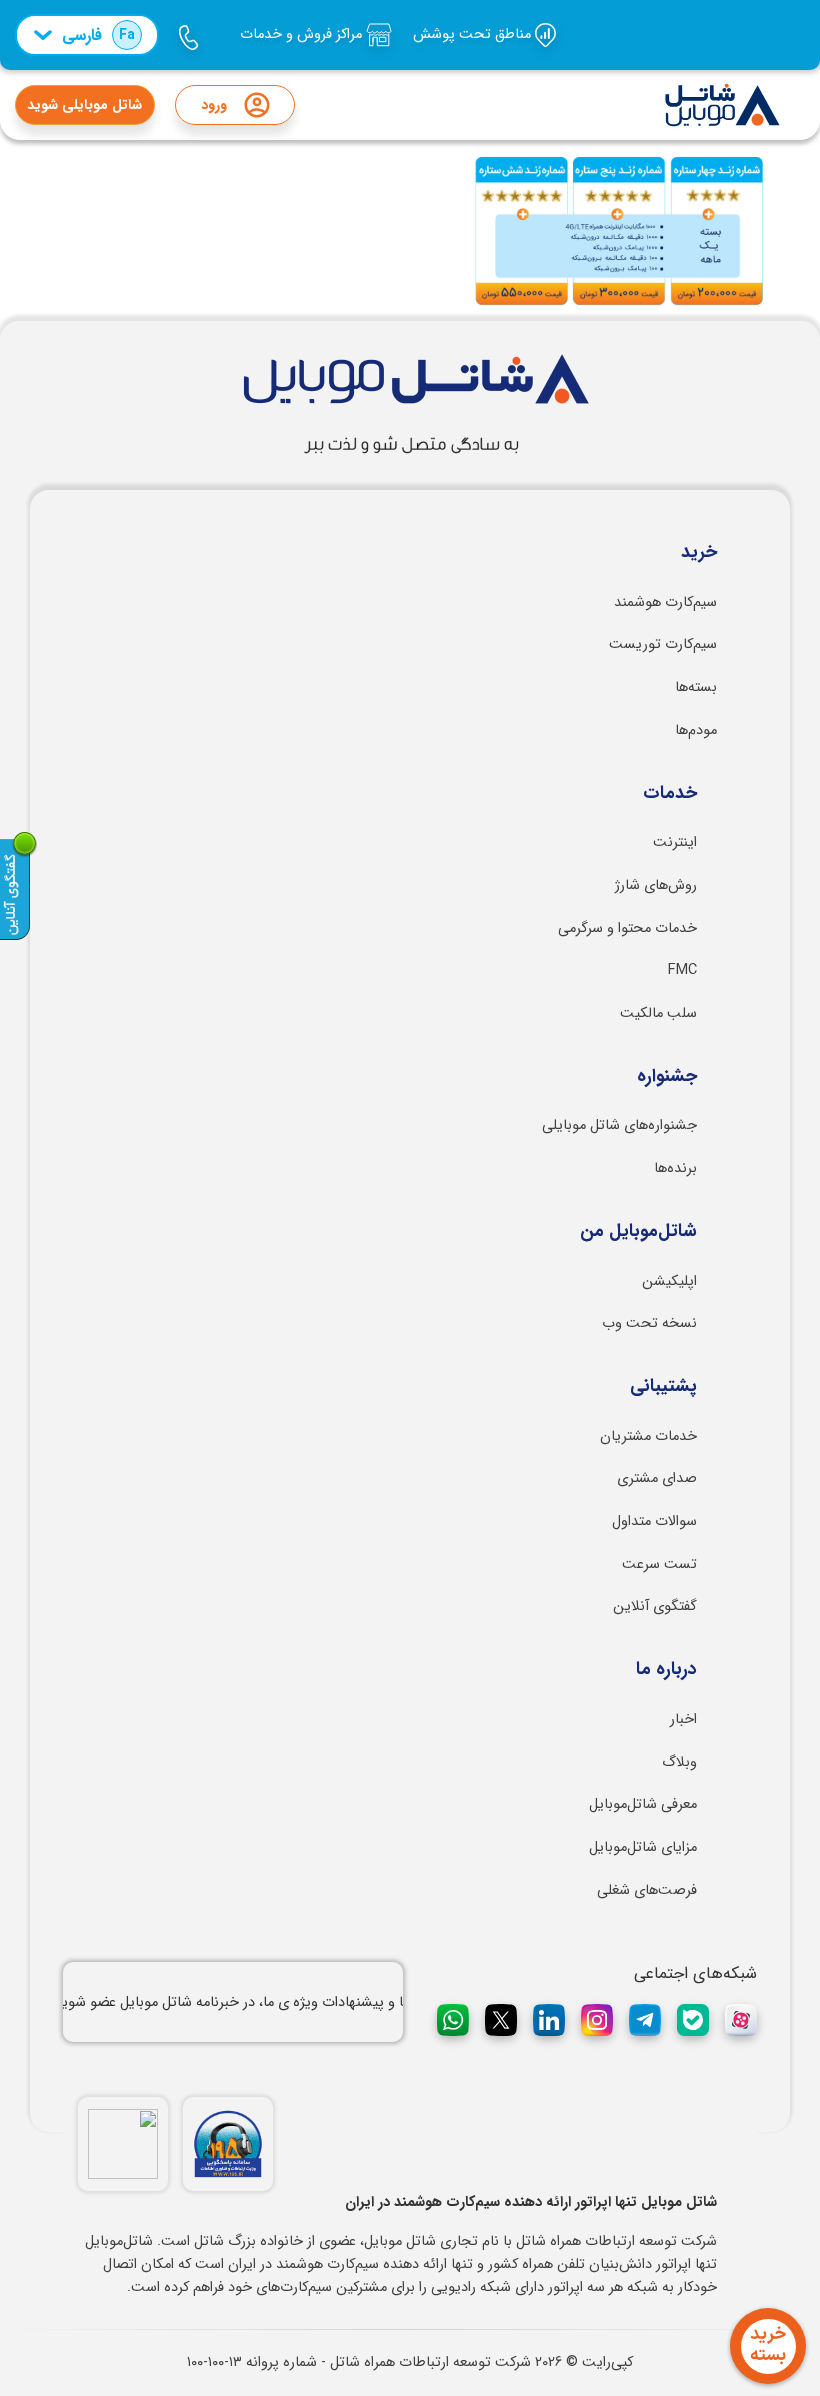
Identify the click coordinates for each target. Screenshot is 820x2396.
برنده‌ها (675, 1168)
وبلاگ (679, 1762)
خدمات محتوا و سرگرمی (627, 928)
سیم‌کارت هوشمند (665, 602)
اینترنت (675, 842)
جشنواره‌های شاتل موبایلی (619, 1125)
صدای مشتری (657, 1478)
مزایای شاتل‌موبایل (643, 1847)
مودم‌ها (696, 730)
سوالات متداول (654, 1521)
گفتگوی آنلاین (655, 1606)
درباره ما (666, 1670)
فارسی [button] (98, 35)
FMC (682, 970)
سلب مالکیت (658, 1013)
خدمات (670, 794)
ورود (214, 105)
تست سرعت (659, 1564)
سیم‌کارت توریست (663, 644)
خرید (699, 553)
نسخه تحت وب (649, 1323)
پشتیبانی (663, 1387)
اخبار (683, 1719)
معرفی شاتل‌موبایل (643, 1804)
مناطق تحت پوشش (474, 34)
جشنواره (667, 1077)
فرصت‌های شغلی (647, 1890)
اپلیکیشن (669, 1281)
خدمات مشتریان (648, 1436)
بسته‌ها (696, 687)
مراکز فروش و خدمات (303, 34)
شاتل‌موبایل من (638, 1232)
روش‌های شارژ (656, 885)
